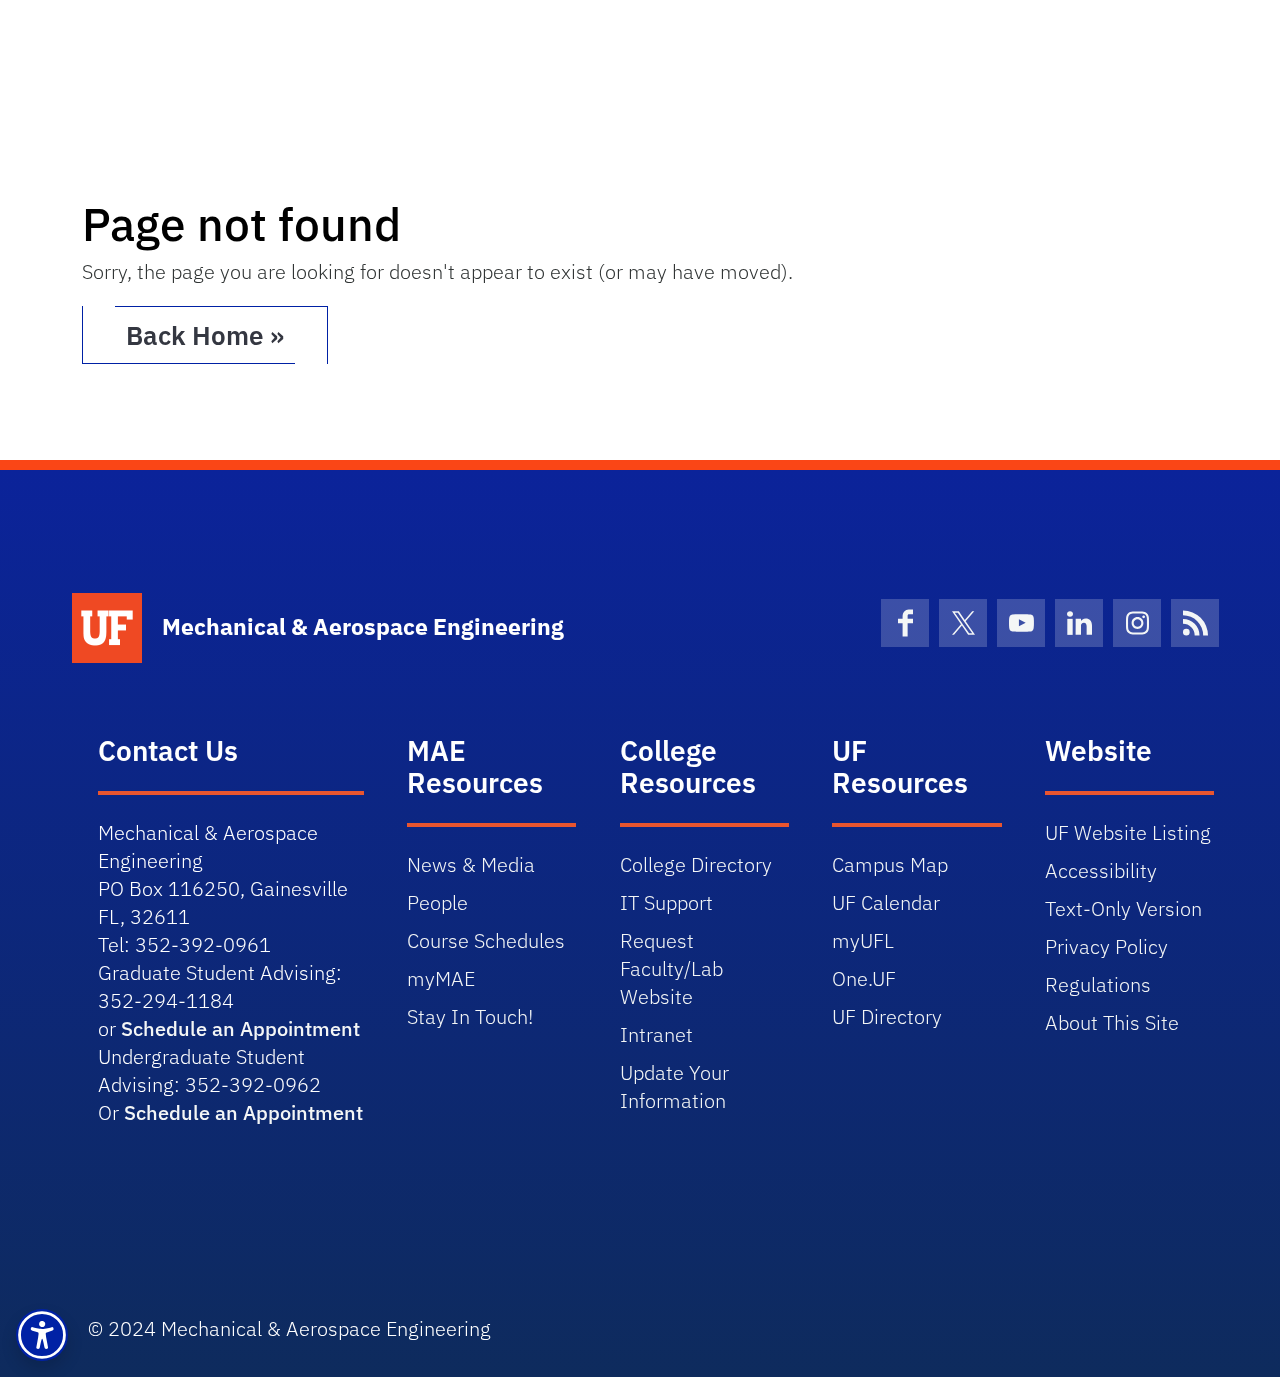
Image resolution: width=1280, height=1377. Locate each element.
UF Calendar (886, 902)
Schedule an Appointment (240, 1028)
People (437, 902)
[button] (42, 1335)
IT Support (666, 902)
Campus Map (890, 864)
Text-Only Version (1123, 908)
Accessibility (1101, 870)
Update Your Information (674, 1086)
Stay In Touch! (470, 1016)
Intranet (656, 1034)
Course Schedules (486, 940)
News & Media (471, 864)
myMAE (441, 978)
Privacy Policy (1106, 946)
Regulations (1098, 984)
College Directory (696, 864)
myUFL (863, 940)
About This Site (1112, 1022)
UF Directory (887, 1016)
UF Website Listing (1128, 832)
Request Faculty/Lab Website (671, 968)
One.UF (864, 978)
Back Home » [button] (205, 335)
